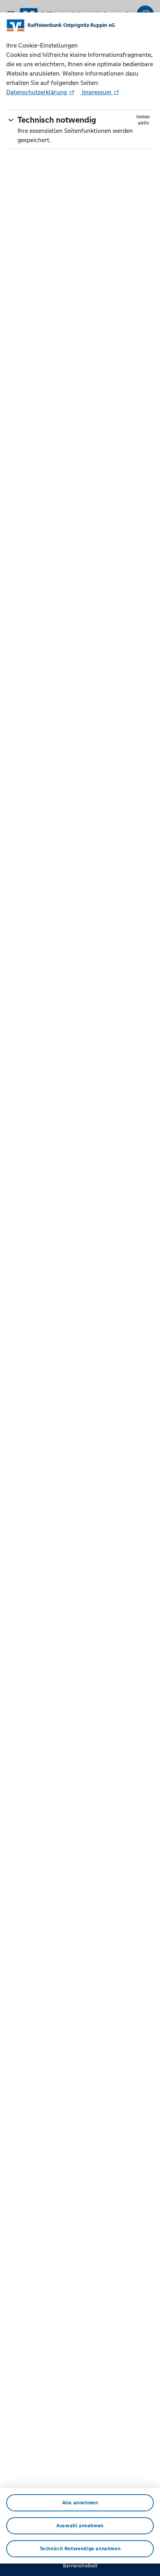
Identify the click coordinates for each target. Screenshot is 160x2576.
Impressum (97, 92)
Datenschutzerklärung (37, 92)
